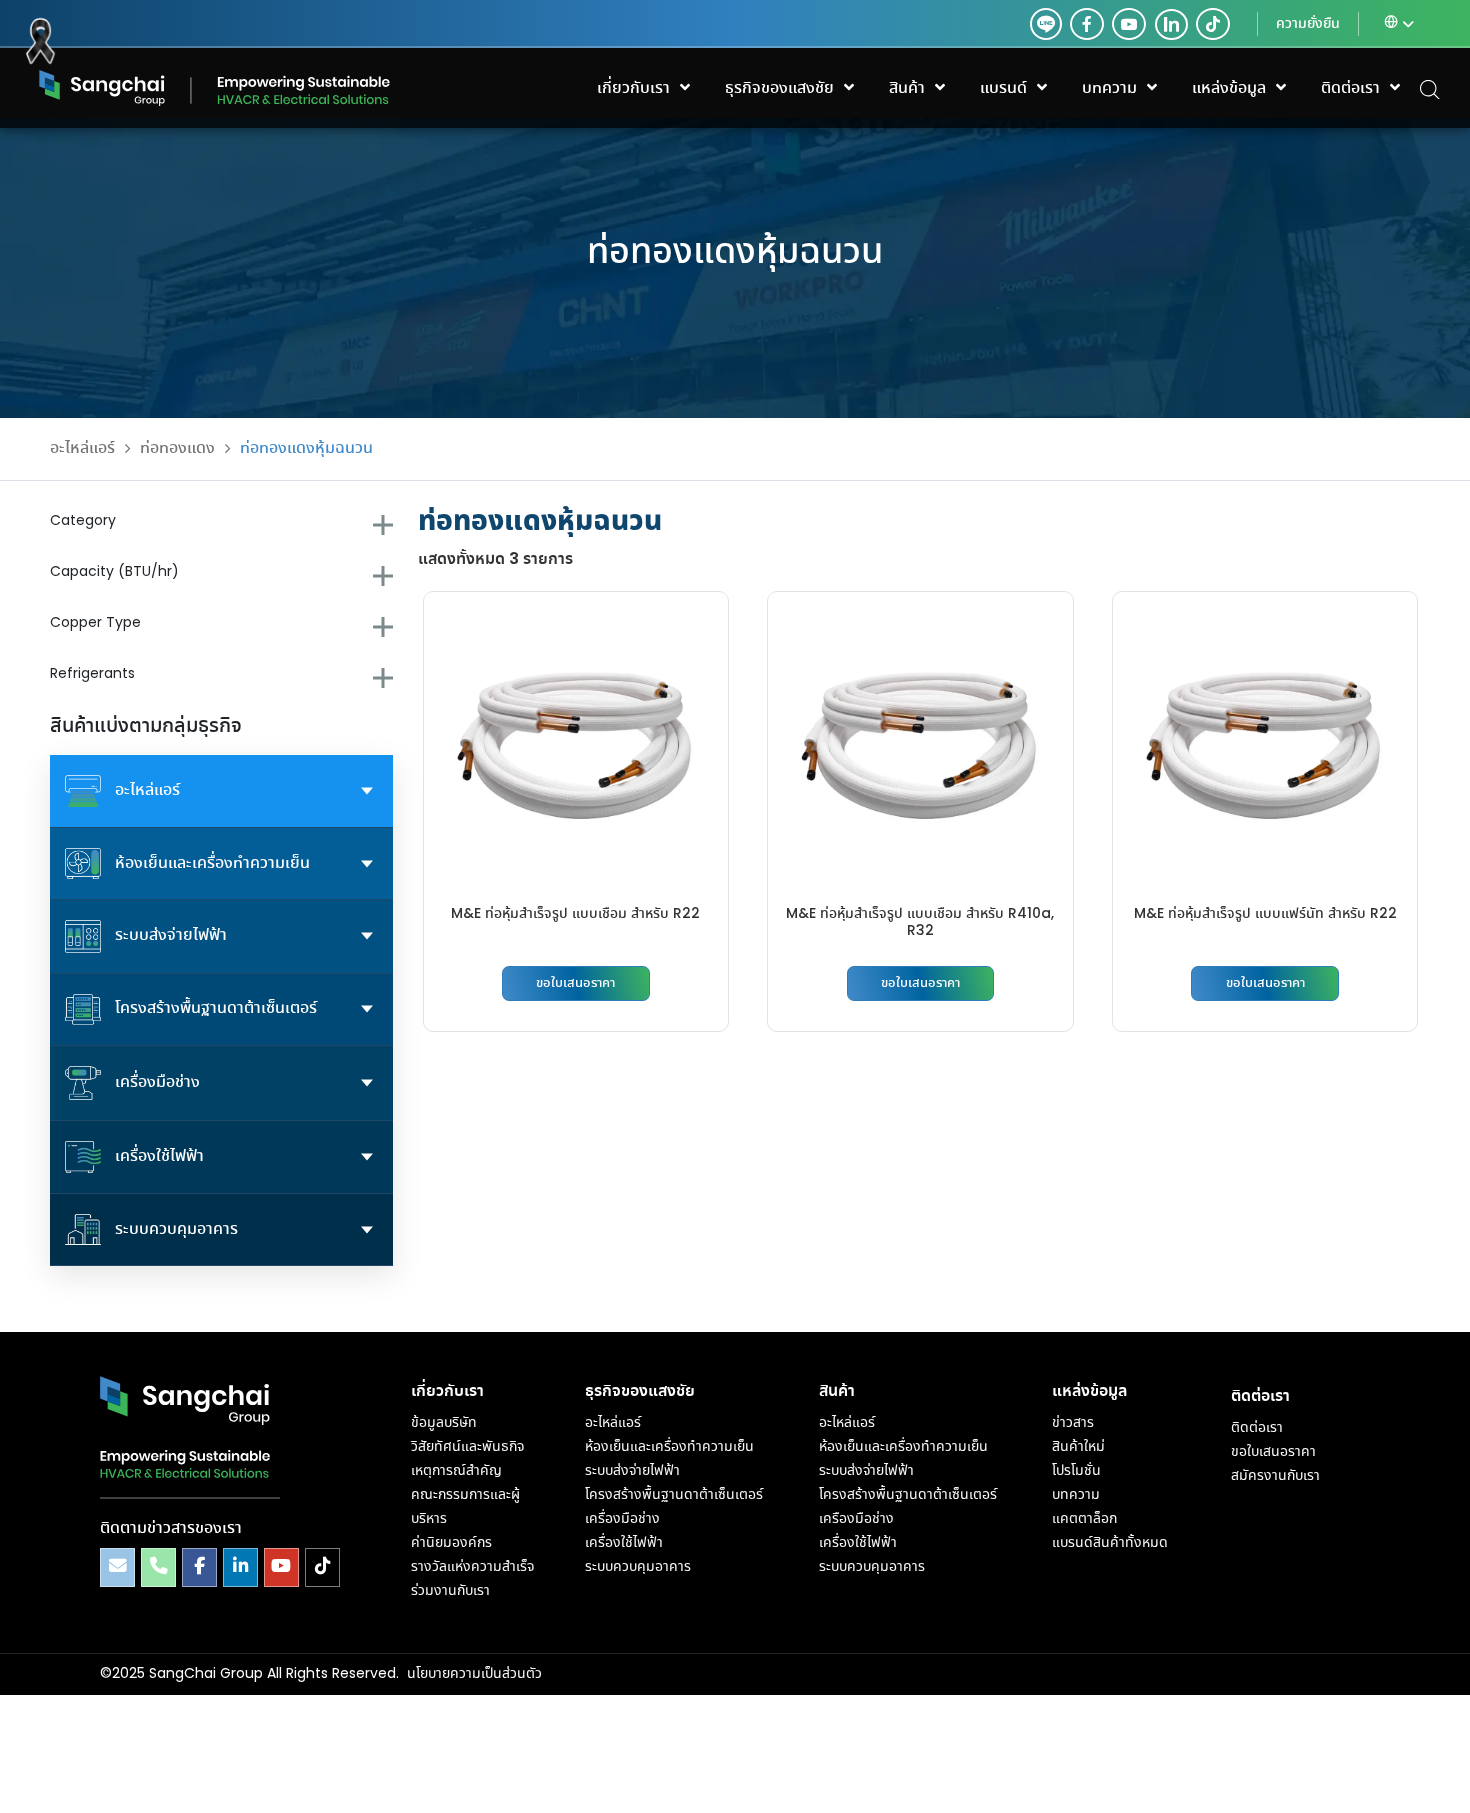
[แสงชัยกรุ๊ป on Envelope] (117, 1567)
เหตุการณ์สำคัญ (456, 1471)
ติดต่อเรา (1257, 1428)
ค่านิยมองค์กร (451, 1543)
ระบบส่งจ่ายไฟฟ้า (632, 1471)
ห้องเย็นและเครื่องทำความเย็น (669, 1447)
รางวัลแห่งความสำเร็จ (472, 1567)
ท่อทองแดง (177, 448)
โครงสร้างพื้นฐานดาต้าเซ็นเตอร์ (674, 1495)
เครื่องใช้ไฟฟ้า (624, 1543)
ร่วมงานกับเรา (450, 1591)
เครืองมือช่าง (856, 1519)
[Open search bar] (1430, 88)
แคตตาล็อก (1084, 1519)
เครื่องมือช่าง (622, 1519)
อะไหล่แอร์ (82, 448)
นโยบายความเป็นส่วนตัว (474, 1674)
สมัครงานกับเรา (1275, 1476)
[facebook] (1087, 24)
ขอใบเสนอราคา (575, 983)
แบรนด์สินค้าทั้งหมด (1110, 1543)
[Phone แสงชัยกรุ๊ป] (158, 1567)
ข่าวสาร (1073, 1423)
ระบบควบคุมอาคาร (638, 1567)
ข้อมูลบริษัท (444, 1423)
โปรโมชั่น (1076, 1471)
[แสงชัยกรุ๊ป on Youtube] (281, 1567)
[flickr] (1213, 24)
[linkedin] (1167, 24)
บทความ (1076, 1495)
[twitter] (1046, 24)
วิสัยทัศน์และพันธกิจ (467, 1447)
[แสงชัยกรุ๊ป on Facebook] (199, 1567)
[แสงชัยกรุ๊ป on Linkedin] (240, 1567)
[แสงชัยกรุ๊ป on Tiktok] (322, 1567)
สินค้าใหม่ (1078, 1447)
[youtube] (1129, 24)
